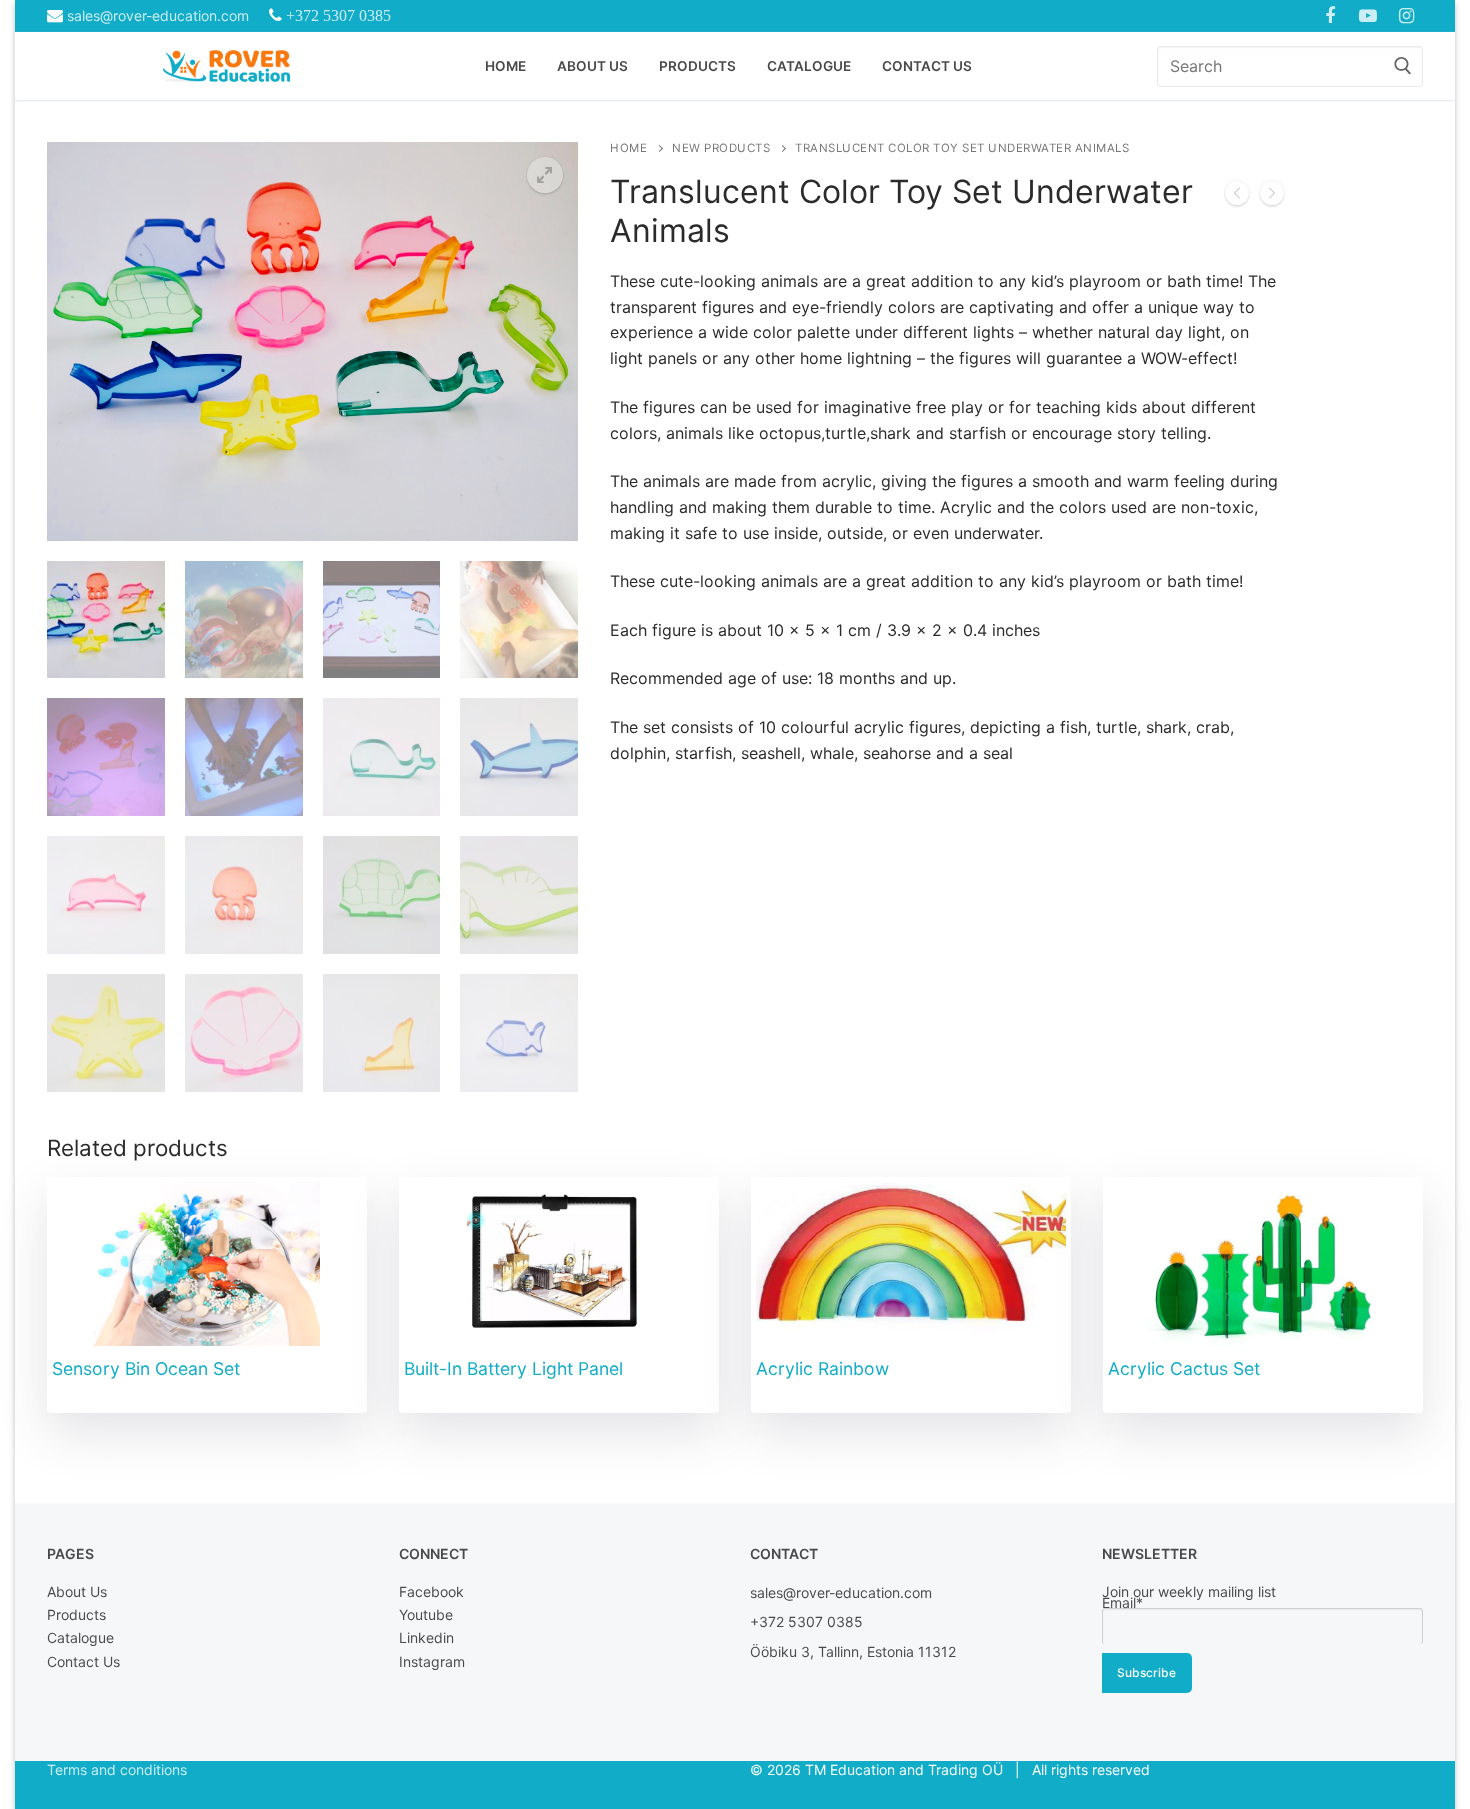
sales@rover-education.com (158, 15)
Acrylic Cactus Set (1184, 1368)
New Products (721, 148)
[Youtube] (1368, 16)
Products (76, 1614)
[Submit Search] (1403, 66)
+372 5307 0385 (338, 15)
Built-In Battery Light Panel (516, 1368)
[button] (545, 175)
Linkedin (426, 1637)
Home (628, 148)
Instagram (432, 1661)
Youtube (426, 1614)
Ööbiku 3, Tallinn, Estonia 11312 (853, 1651)
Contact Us (83, 1661)
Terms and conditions (117, 1769)
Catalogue (80, 1637)
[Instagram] (1407, 16)
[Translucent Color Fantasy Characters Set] (1272, 197)
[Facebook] (1330, 16)
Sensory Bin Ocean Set (146, 1368)
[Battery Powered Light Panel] (1237, 197)
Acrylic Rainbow (822, 1368)
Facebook (431, 1591)
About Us (77, 1591)
